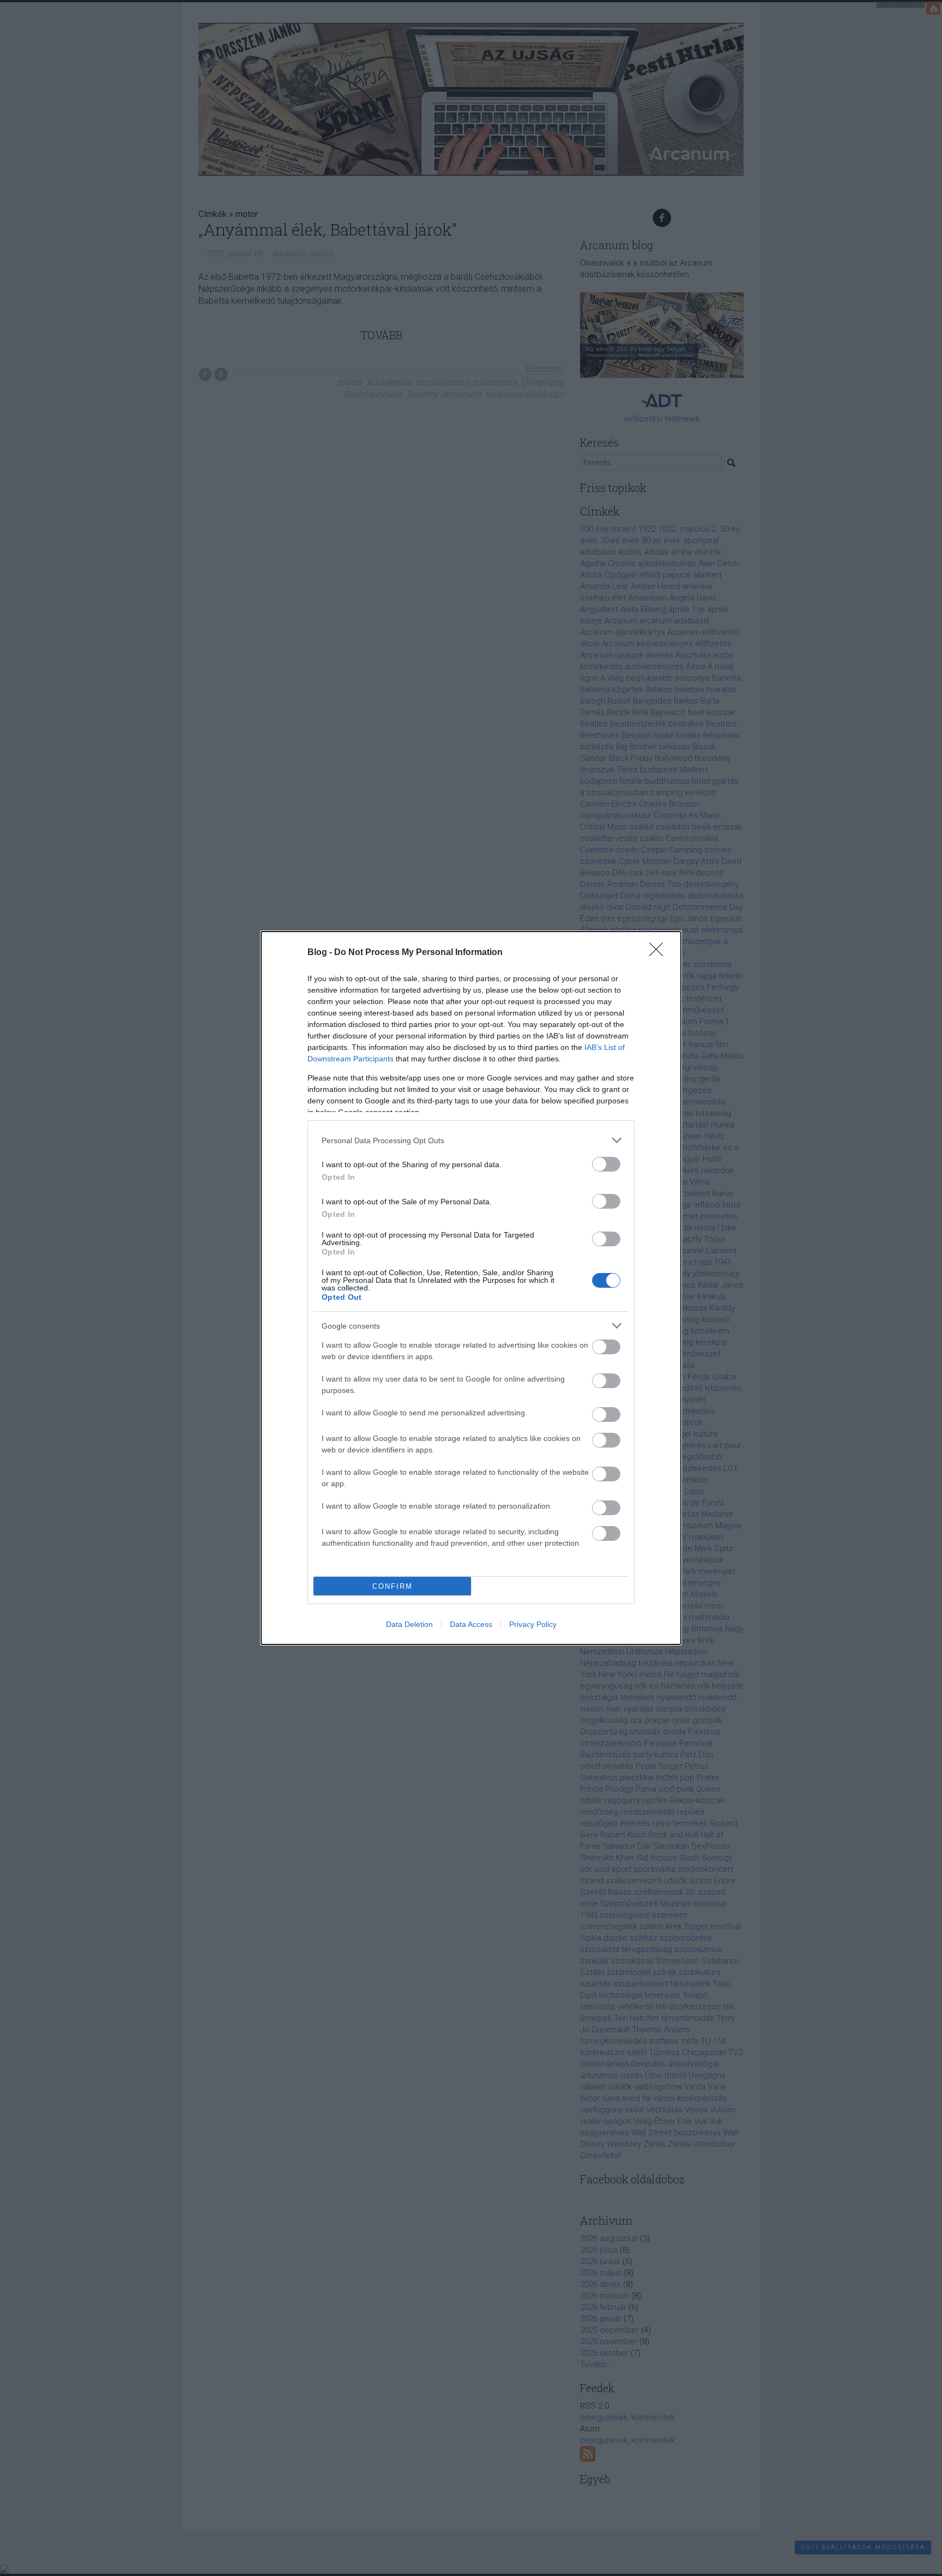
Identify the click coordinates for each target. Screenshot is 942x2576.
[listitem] (471, 1140)
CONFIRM (392, 1586)
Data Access (471, 1624)
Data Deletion (409, 1624)
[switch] (606, 1164)
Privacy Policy (533, 1624)
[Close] (660, 953)
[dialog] (471, 1288)
